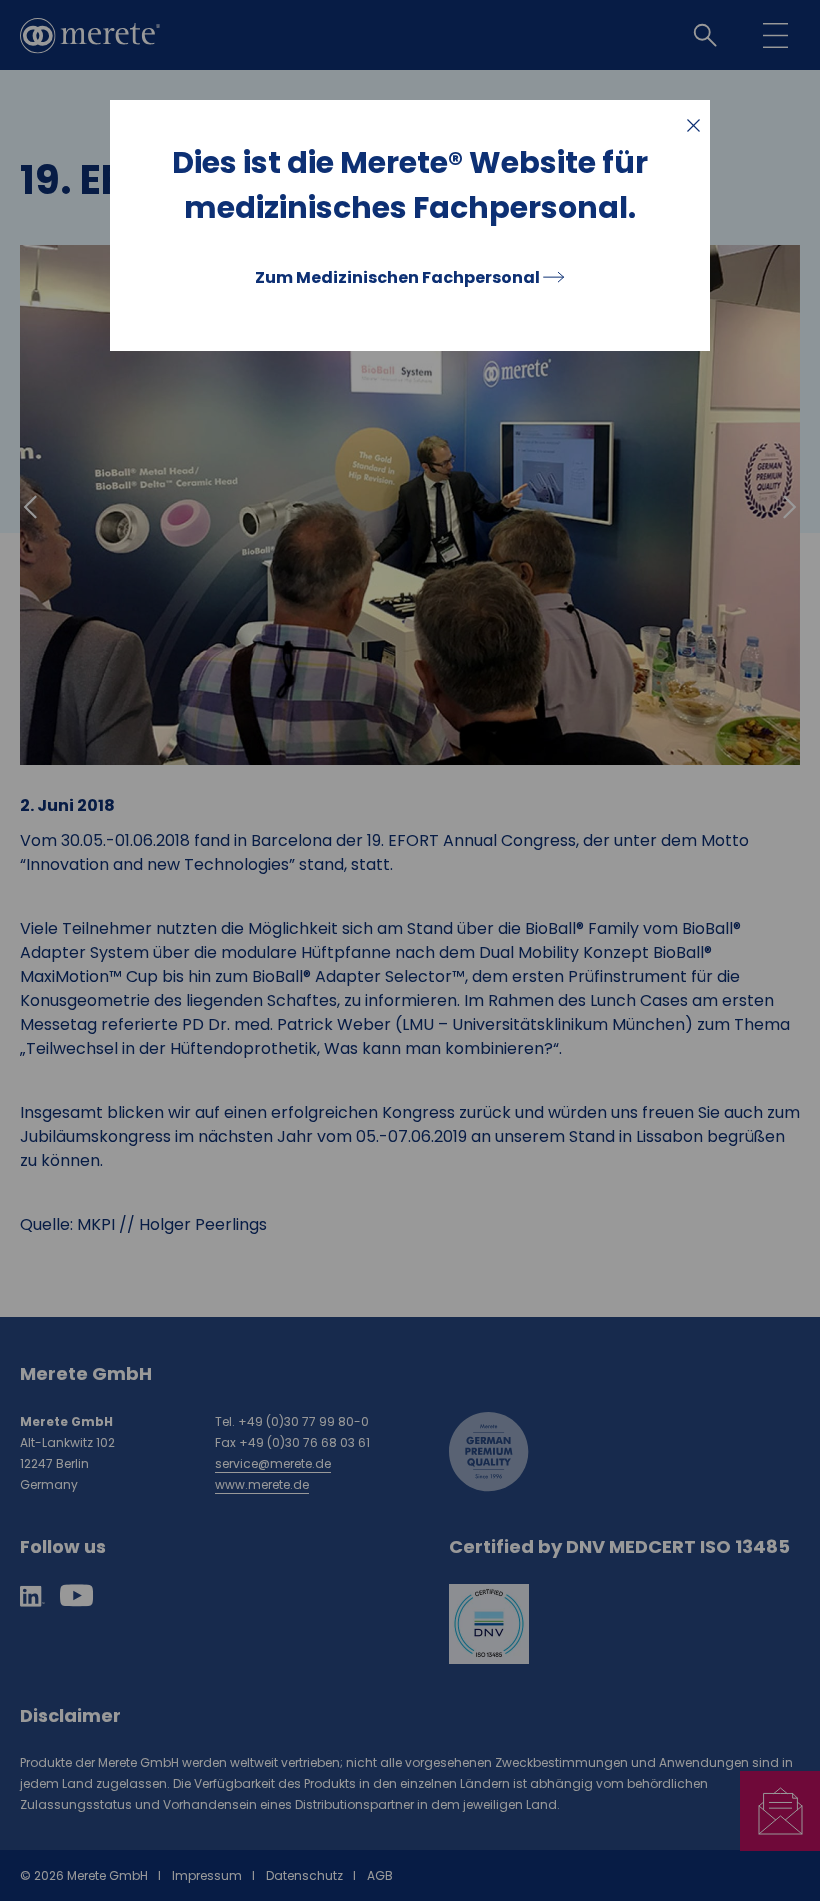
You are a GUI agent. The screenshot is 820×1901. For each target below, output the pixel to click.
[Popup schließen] (693, 125)
